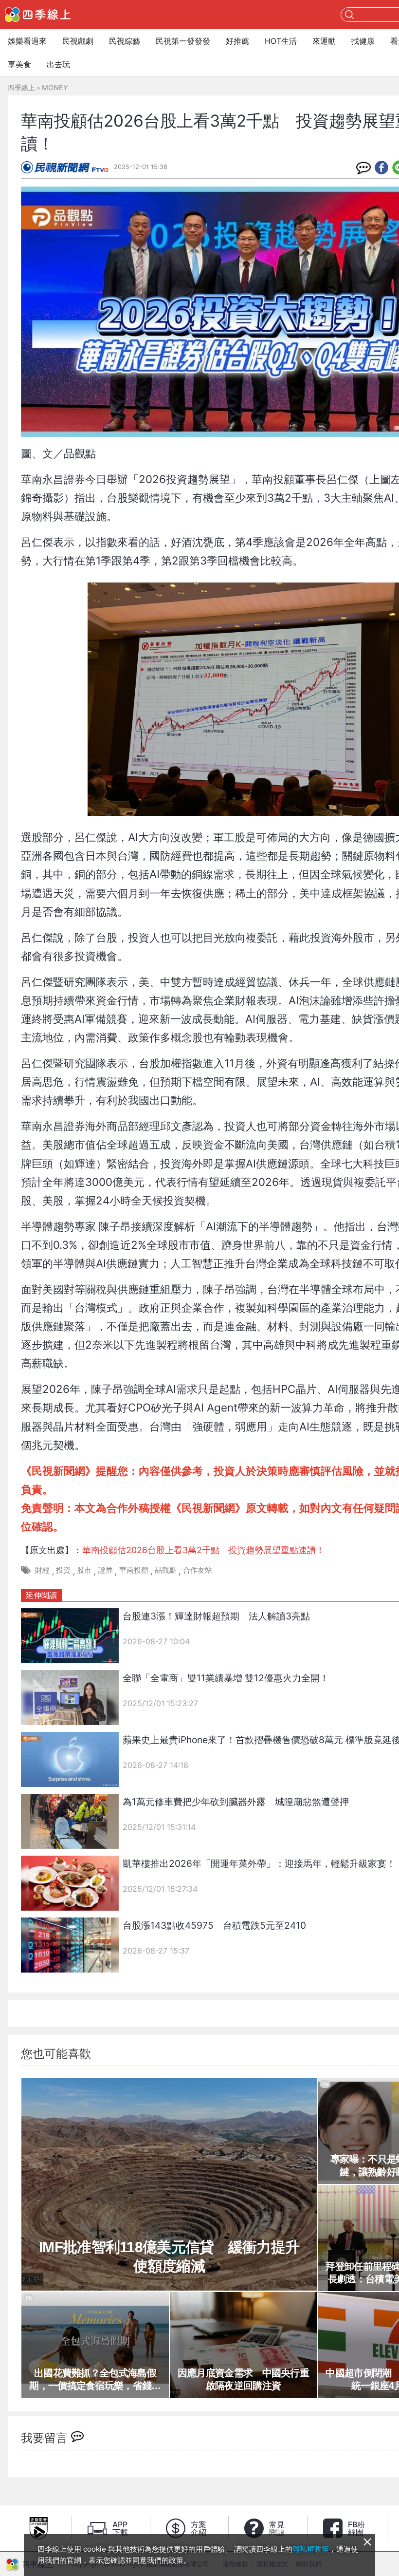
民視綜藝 (125, 41)
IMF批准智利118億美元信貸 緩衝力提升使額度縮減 (169, 2256)
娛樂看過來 (27, 41)
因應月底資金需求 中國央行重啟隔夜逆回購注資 (243, 2379)
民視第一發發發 (183, 41)
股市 (84, 1570)
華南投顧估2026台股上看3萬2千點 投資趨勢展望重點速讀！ (203, 1550)
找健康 (363, 41)
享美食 (19, 64)
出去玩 (58, 64)
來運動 (324, 41)
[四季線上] (38, 15)
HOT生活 (281, 41)
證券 (106, 1570)
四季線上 (21, 87)
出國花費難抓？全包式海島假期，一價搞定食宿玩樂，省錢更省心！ (95, 2380)
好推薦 (237, 41)
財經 (42, 1570)
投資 (63, 1570)
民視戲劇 (78, 41)
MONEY (55, 87)
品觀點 (166, 1570)
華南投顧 (134, 1570)
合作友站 (198, 1570)
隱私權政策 (311, 2549)
